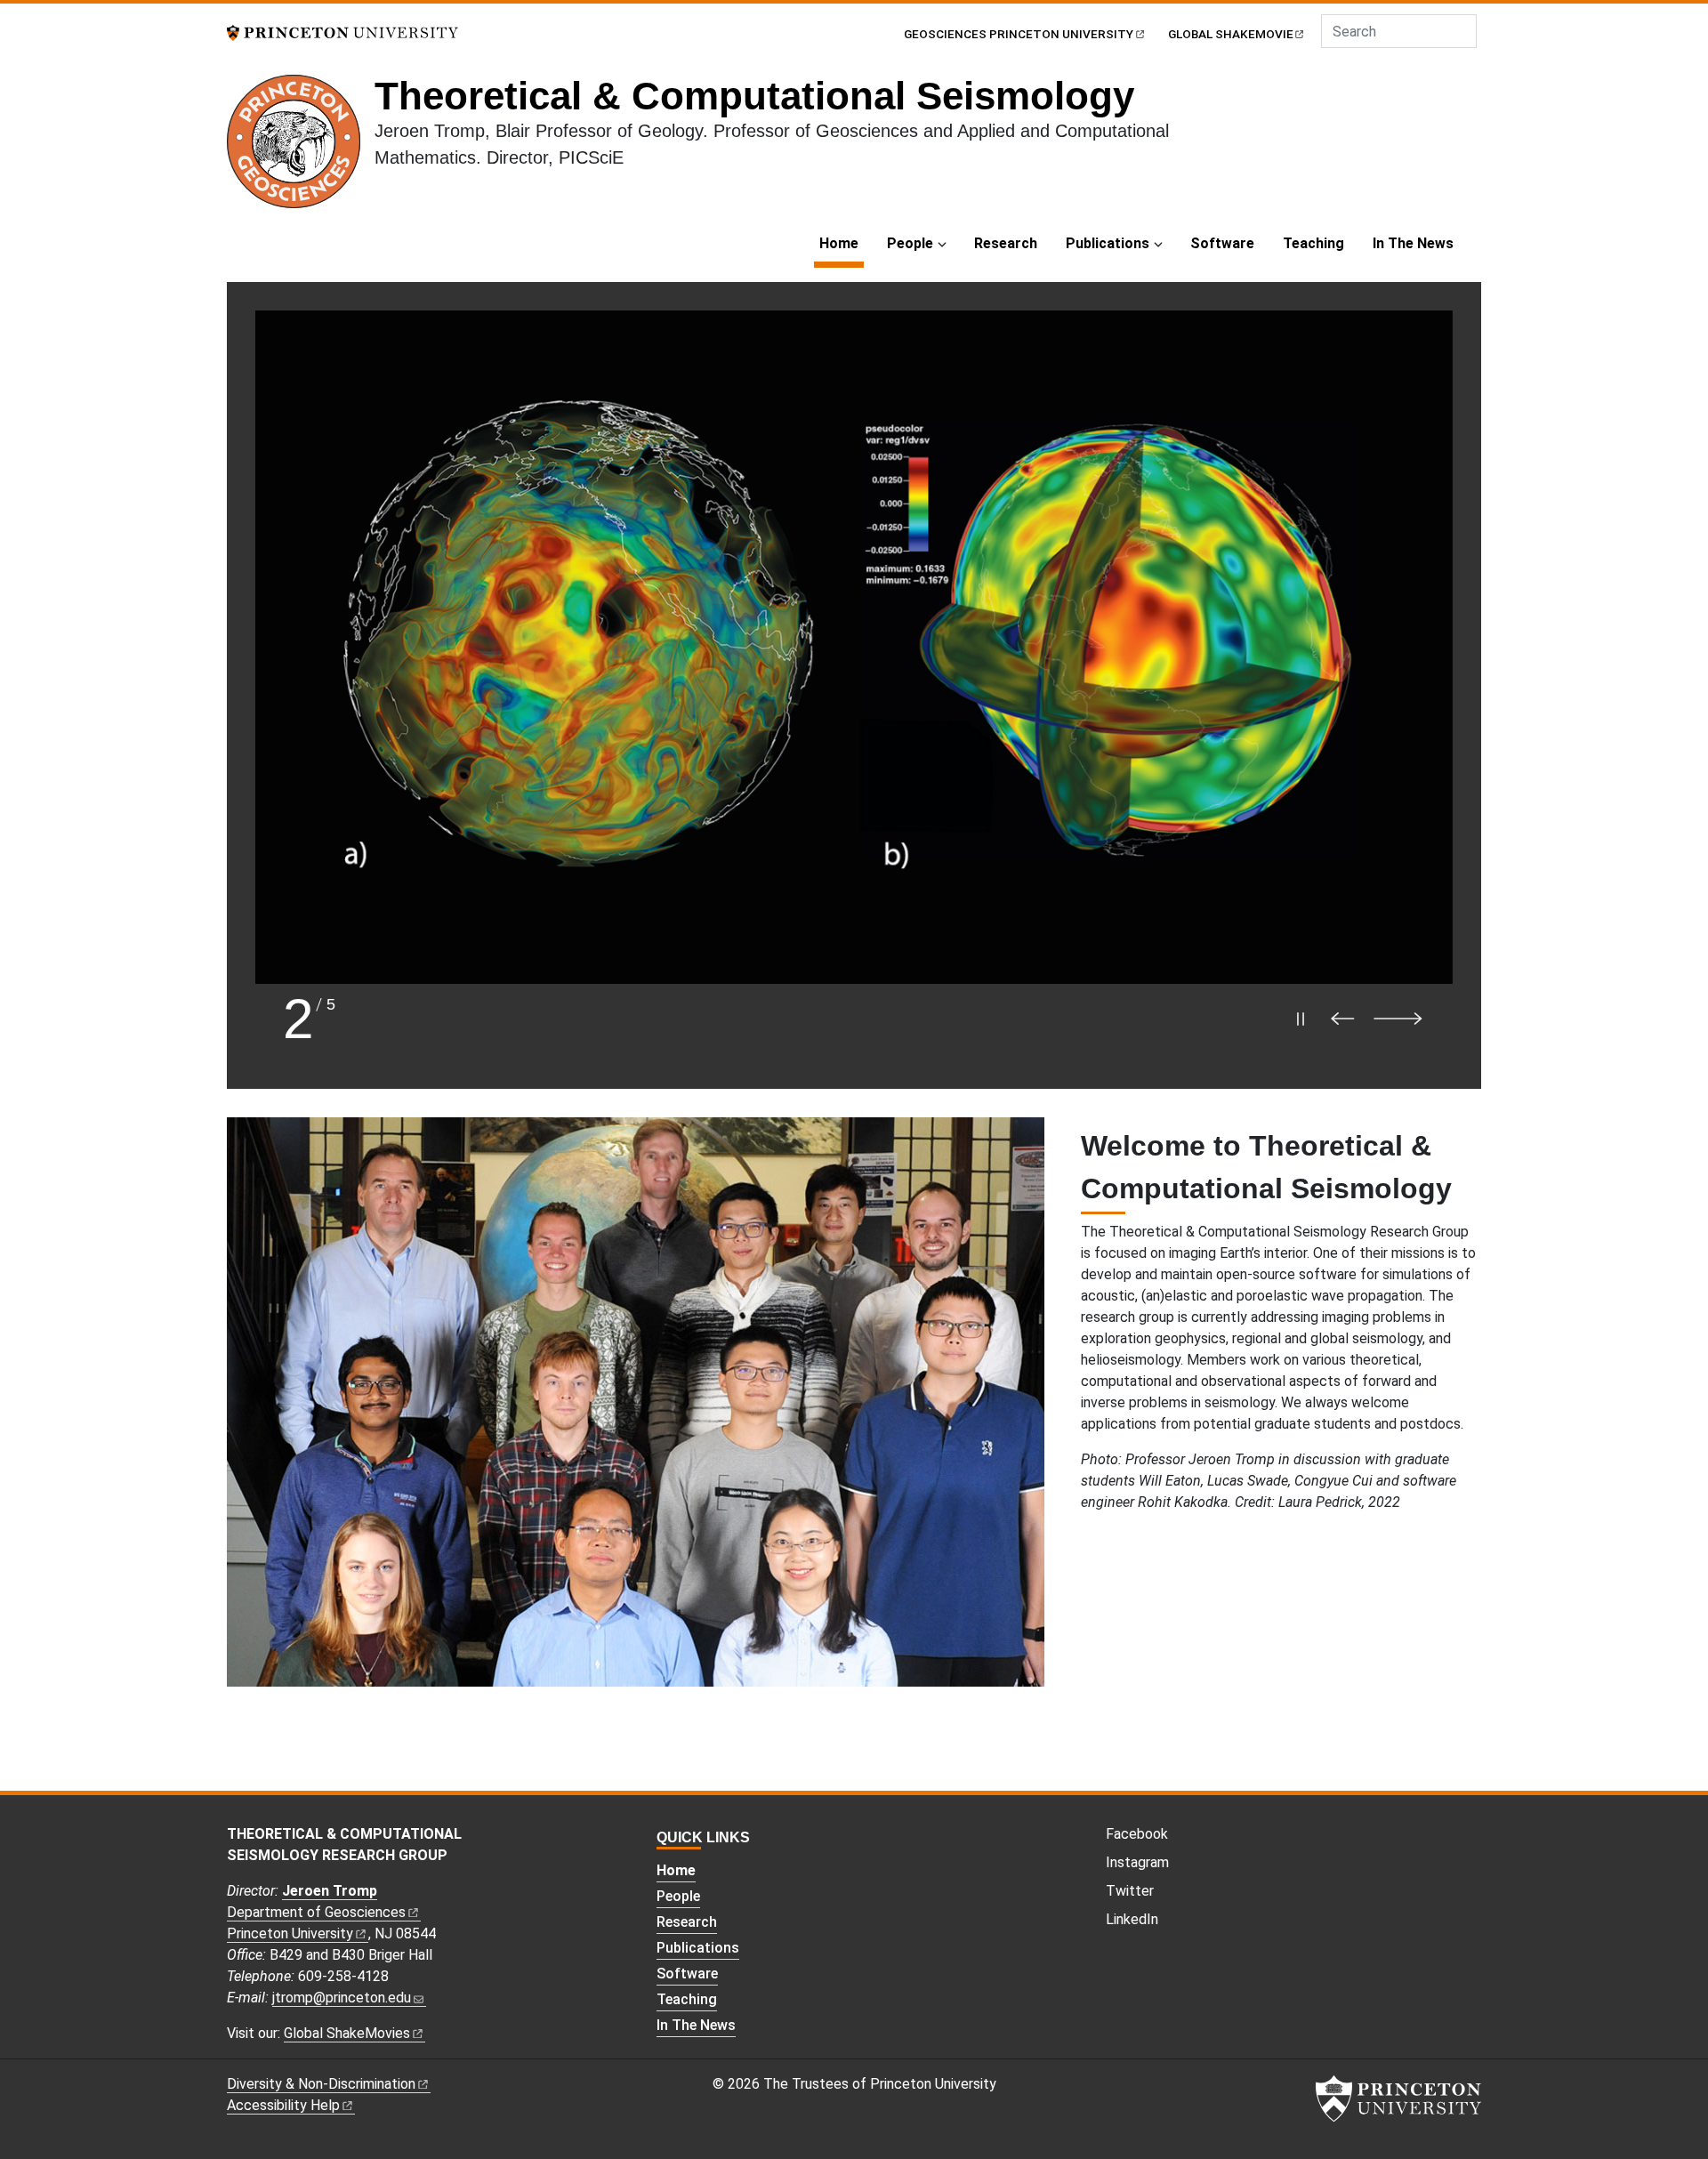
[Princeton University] (342, 32)
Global (347, 2033)
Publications (1108, 243)
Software (1222, 243)
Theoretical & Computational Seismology (754, 96)
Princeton (290, 1933)
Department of (316, 1912)
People (910, 243)
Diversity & (321, 2084)
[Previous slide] (1347, 1019)
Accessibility (283, 2105)
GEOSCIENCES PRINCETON (1019, 34)
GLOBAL (1231, 34)
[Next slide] (1406, 1019)
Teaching (1313, 243)
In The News (1413, 243)
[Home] (301, 149)
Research (1006, 243)
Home (842, 243)
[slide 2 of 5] (854, 647)
